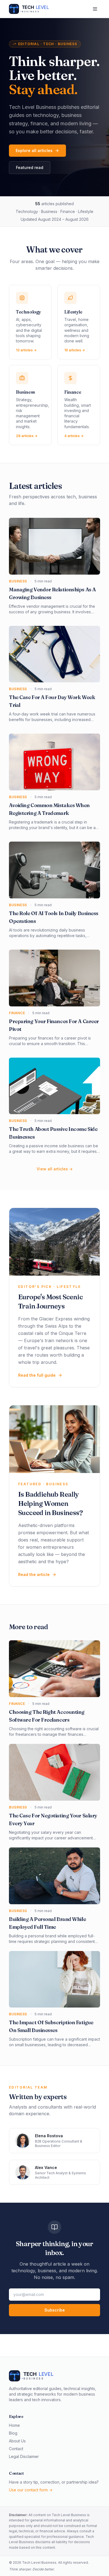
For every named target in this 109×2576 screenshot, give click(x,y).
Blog (13, 2433)
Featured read (30, 167)
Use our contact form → (31, 2490)
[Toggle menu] (95, 9)
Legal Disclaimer (24, 2456)
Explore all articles (34, 150)
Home (14, 2425)
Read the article (34, 1574)
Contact (16, 2449)
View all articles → (55, 1169)
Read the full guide (37, 1375)
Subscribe (55, 2310)
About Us (17, 2441)
